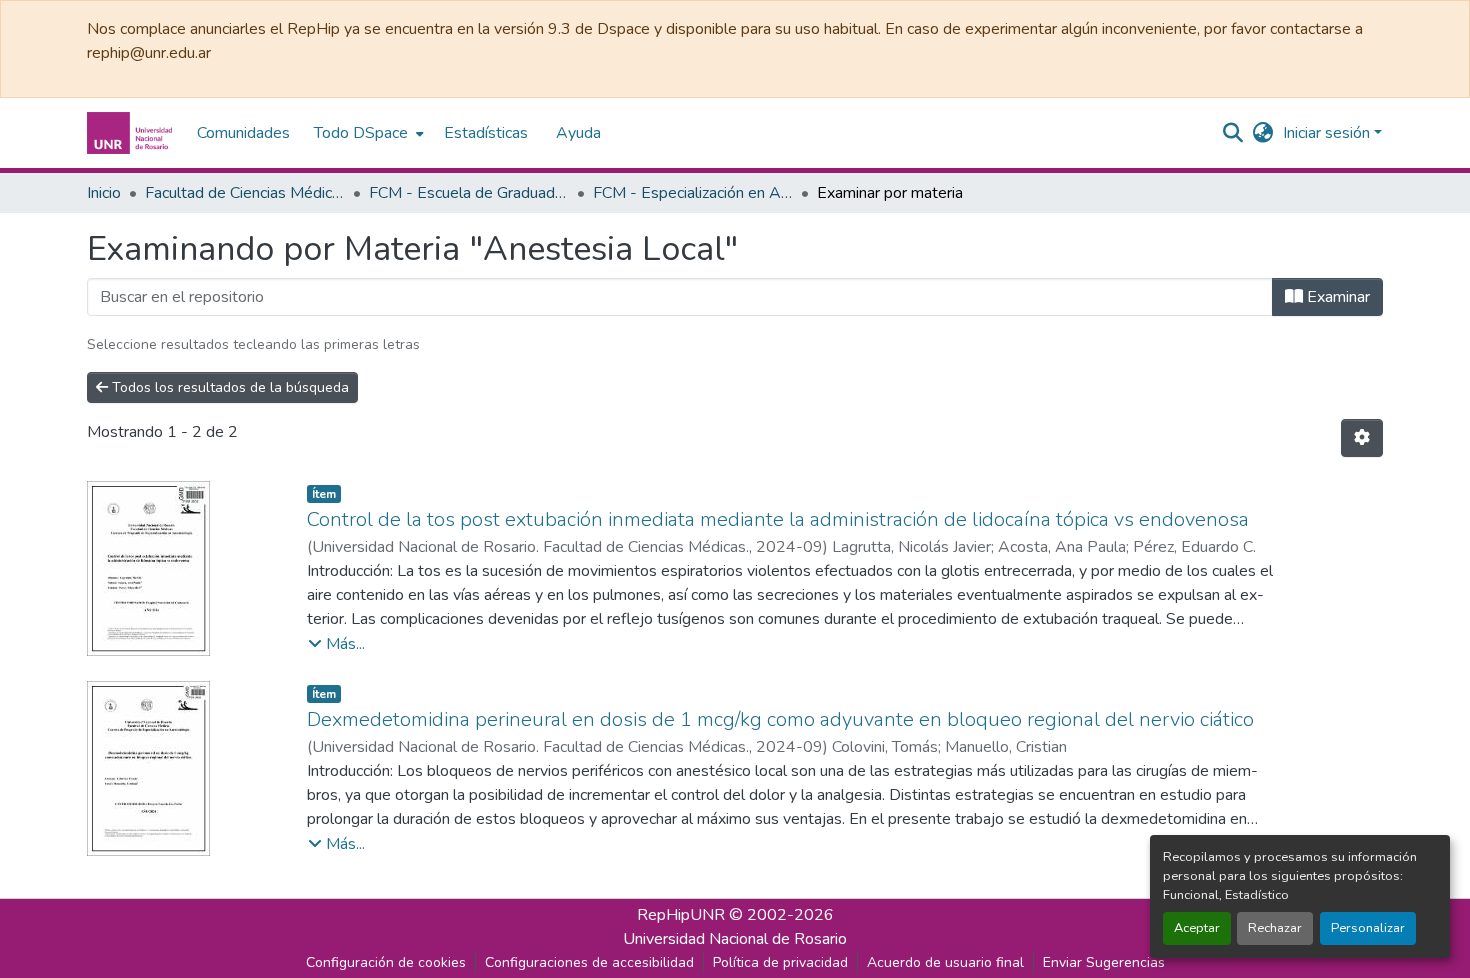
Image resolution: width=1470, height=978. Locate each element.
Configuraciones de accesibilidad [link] (589, 962)
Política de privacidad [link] (780, 962)
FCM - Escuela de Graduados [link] (469, 193)
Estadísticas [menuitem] (486, 133)
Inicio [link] (104, 193)
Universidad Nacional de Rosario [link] (735, 939)
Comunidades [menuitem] (243, 133)
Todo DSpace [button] (361, 133)
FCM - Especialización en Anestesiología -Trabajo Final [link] (693, 193)
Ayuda (578, 133)
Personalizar (1368, 928)
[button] (132, 133)
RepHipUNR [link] (681, 915)
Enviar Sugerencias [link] (1104, 962)
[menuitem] (367, 133)
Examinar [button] (1336, 297)
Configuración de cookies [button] (386, 962)
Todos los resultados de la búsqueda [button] (228, 387)
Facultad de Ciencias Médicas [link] (245, 193)
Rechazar (1275, 928)
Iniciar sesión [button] (1328, 133)
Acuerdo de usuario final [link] (945, 962)
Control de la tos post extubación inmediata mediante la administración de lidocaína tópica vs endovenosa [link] (778, 519)
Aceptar (1197, 928)
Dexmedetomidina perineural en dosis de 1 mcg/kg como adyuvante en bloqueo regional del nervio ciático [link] (780, 719)
